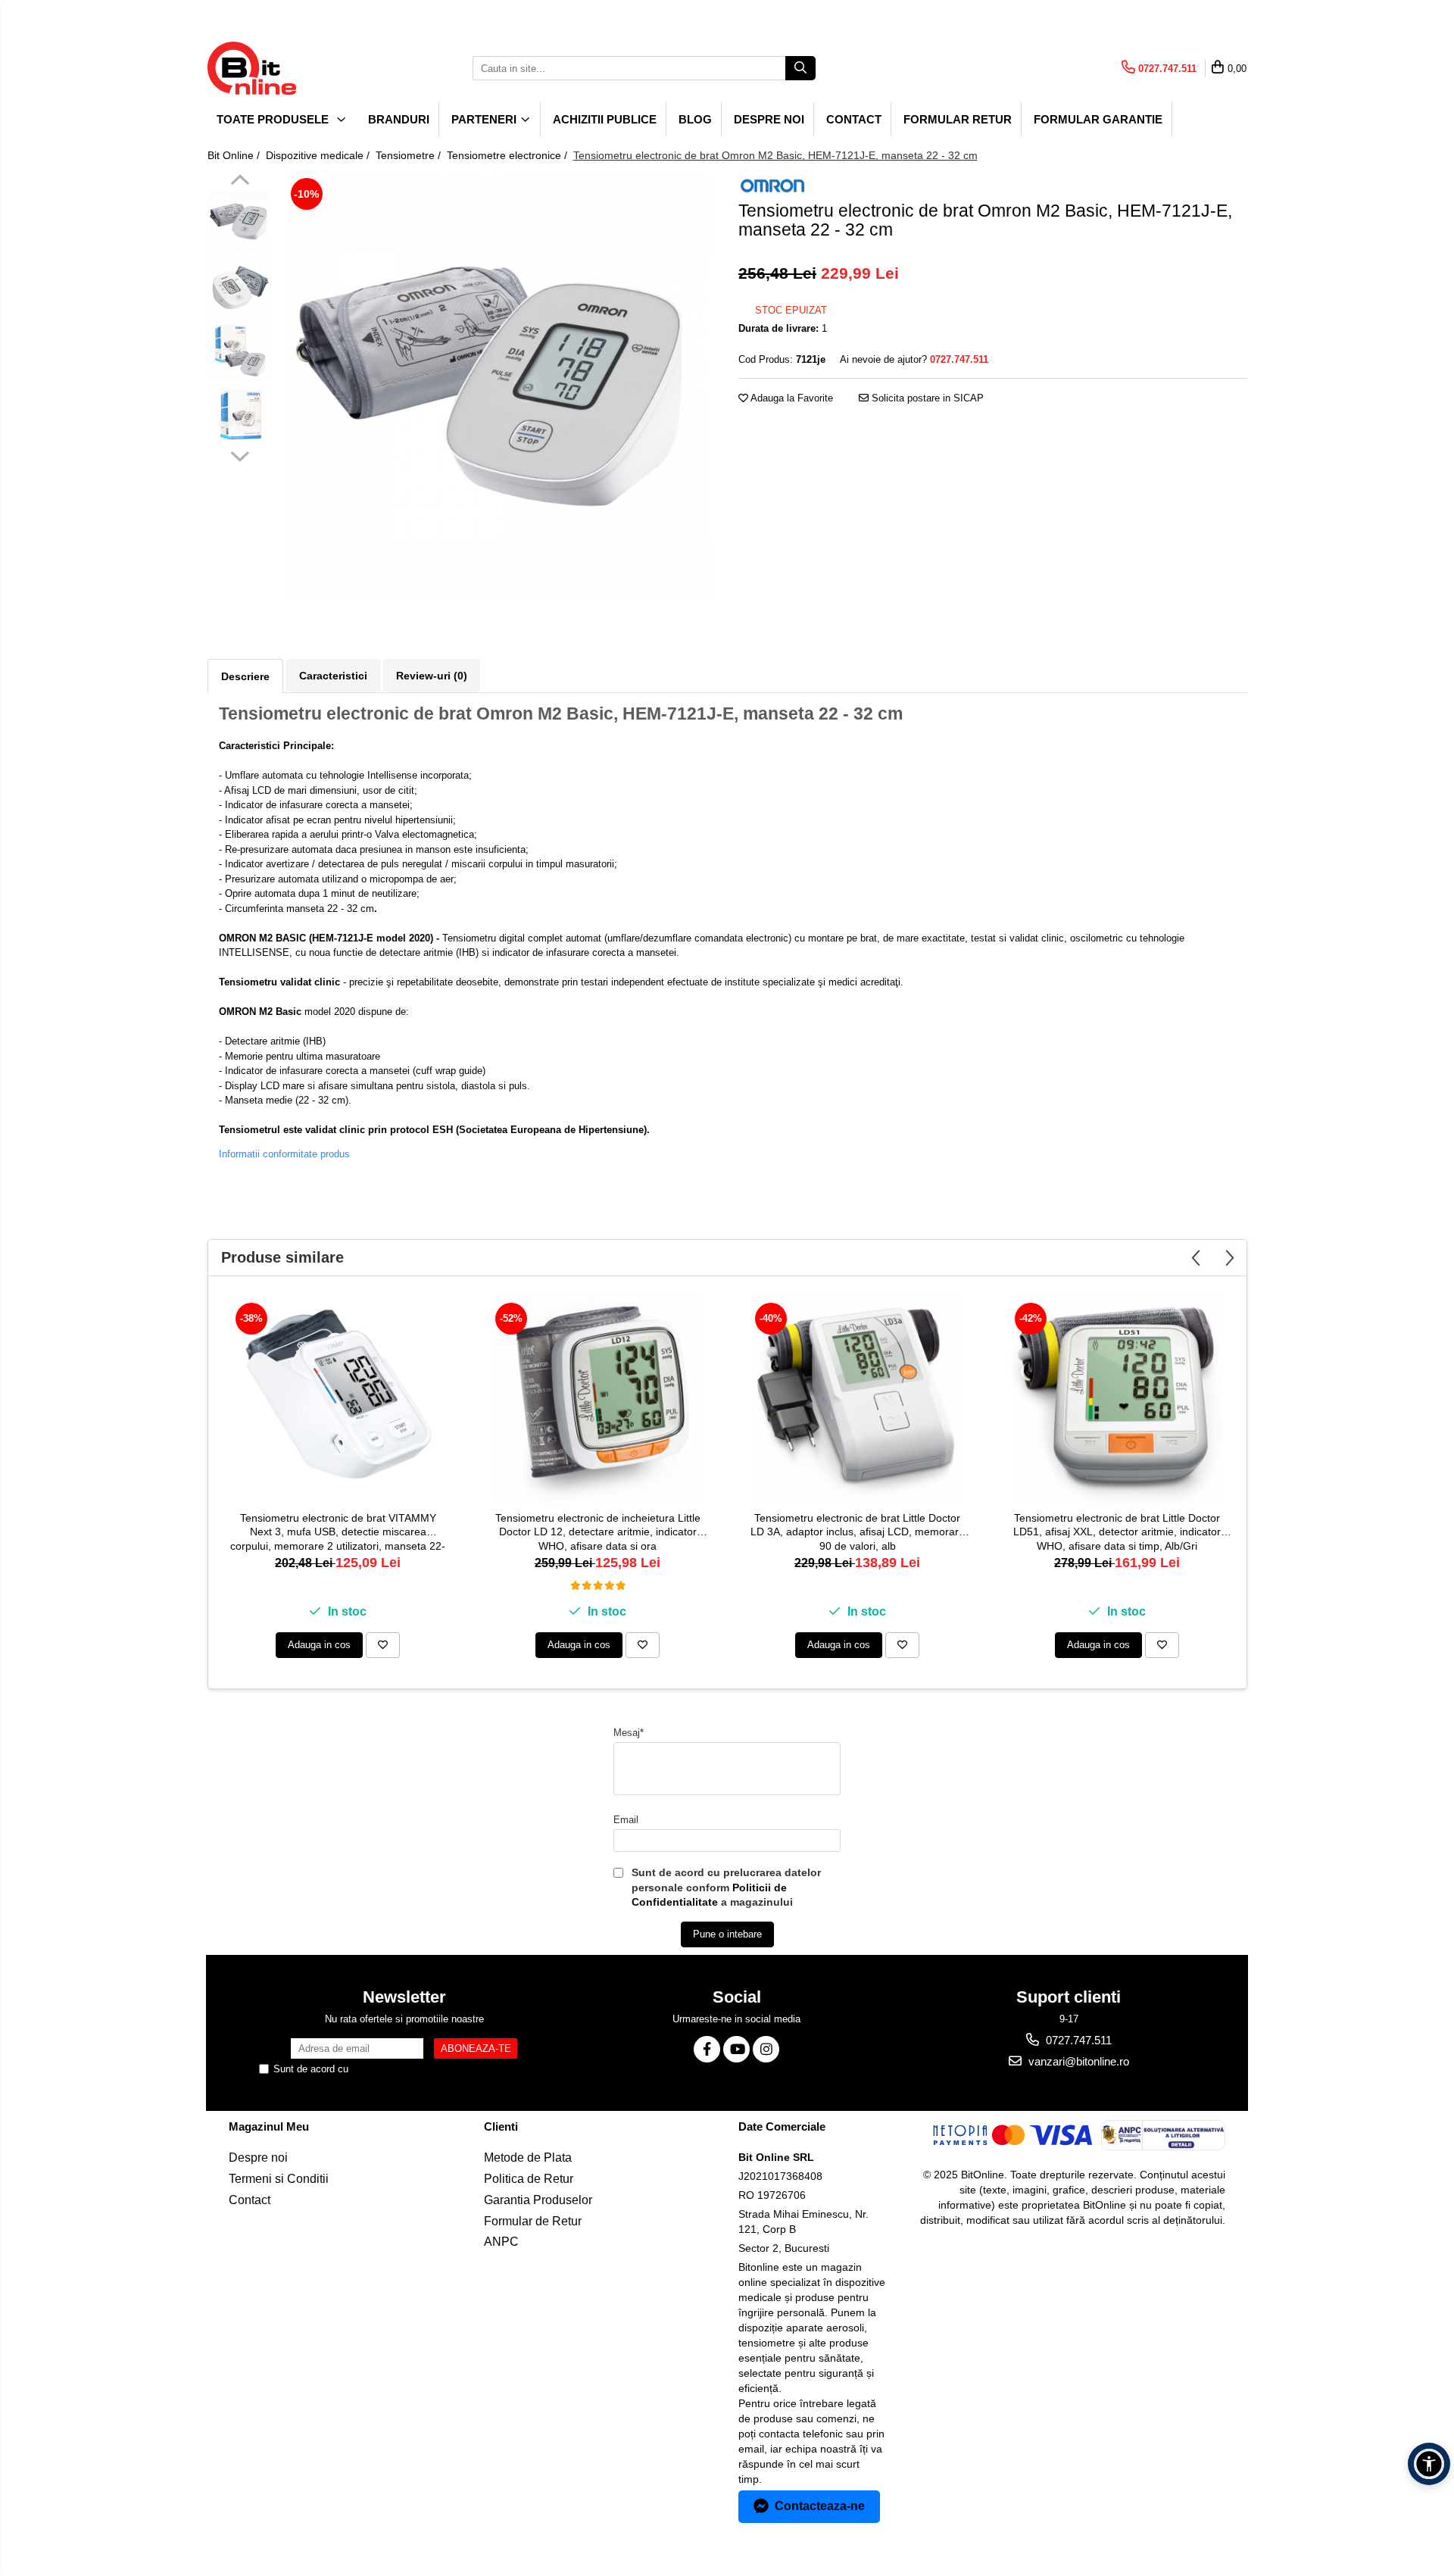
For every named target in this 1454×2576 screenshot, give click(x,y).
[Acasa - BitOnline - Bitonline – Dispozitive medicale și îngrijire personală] (283, 68)
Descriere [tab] (245, 676)
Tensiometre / (410, 155)
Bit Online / (235, 155)
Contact (854, 119)
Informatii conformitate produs (284, 1154)
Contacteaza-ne (820, 2506)
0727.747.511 (1077, 2040)
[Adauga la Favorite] (383, 1645)
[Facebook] (707, 2049)
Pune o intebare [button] (727, 1934)
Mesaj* (629, 1733)
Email (626, 1820)
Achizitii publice (605, 119)
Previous (240, 182)
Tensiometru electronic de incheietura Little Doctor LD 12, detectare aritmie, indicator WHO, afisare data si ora (598, 1532)
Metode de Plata (528, 2158)
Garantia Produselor (538, 2200)
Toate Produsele (274, 119)
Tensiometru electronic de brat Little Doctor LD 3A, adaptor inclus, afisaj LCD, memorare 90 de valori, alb (858, 1532)
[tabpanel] (498, 386)
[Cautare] (800, 68)
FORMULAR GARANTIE (1098, 119)
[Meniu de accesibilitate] (1429, 2464)
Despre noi (769, 119)
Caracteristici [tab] (333, 676)
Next (240, 454)
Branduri (399, 119)
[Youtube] (736, 2049)
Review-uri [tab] (432, 676)
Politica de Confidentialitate (411, 2069)
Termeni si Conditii (279, 2179)
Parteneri (485, 119)
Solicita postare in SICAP (926, 398)
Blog (695, 119)
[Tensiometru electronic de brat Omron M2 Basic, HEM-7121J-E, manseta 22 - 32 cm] (498, 386)
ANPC (501, 2242)
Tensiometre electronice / (509, 155)
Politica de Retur (529, 2179)
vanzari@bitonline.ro (1077, 2061)
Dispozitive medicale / (319, 155)
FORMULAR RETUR (958, 119)
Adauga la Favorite (791, 398)
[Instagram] (766, 2049)
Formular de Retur (533, 2221)
